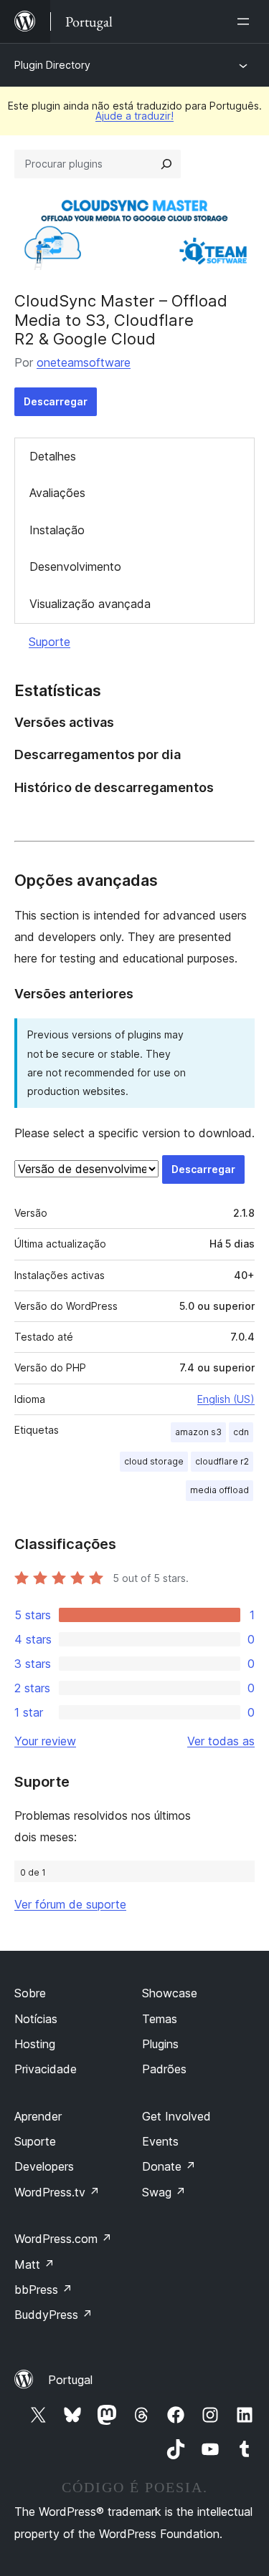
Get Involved (176, 2116)
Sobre (30, 1993)
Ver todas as (221, 1741)
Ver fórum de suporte (70, 1904)
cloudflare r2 (222, 1461)
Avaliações (57, 493)
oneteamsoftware (84, 362)
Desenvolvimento (75, 566)
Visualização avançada (90, 604)
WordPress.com (63, 2239)
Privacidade (46, 2069)
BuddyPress (53, 2315)
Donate (169, 2166)
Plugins (160, 2044)
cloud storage (154, 1461)
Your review (45, 1741)
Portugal (70, 2380)
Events (160, 2141)
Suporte (49, 642)
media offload (220, 1490)
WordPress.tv (57, 2192)
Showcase (170, 1993)
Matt (34, 2264)
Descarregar (56, 401)
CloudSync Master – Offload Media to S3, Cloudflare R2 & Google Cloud (121, 320)
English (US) (226, 1399)
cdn (241, 1432)
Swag (164, 2192)
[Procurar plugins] (166, 164)
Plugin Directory (52, 65)
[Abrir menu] (246, 21)
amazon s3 (198, 1432)
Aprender (38, 2116)
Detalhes (53, 456)
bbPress (43, 2290)
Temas (160, 2019)
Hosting (35, 2044)
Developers (44, 2166)
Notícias (36, 2019)
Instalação (57, 530)
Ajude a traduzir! (134, 116)
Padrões (164, 2069)
